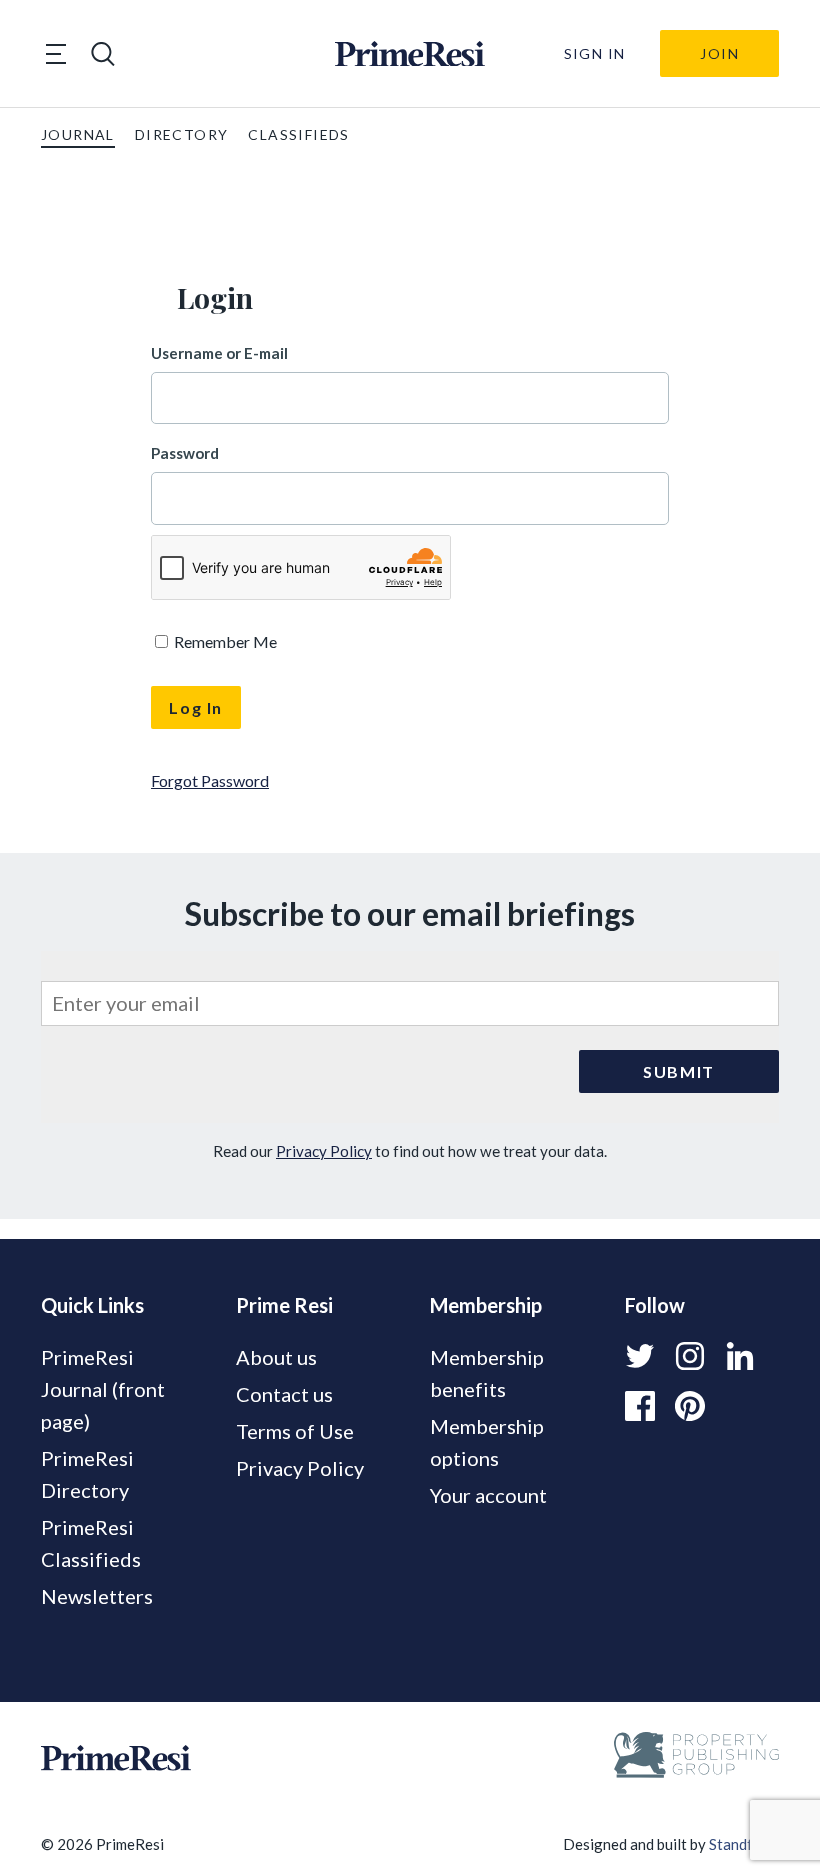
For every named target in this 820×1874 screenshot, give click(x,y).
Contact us (284, 1394)
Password (185, 453)
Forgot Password (210, 780)
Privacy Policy (324, 1151)
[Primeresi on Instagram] (690, 1356)
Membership (486, 1305)
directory (182, 134)
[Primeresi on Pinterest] (690, 1406)
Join (719, 53)
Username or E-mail (219, 353)
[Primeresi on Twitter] (640, 1356)
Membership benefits (487, 1373)
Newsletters (97, 1596)
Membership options (487, 1442)
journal (78, 134)
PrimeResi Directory (87, 1474)
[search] (103, 54)
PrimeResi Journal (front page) (103, 1389)
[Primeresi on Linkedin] (740, 1356)
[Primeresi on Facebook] (640, 1406)
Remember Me (224, 641)
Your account (488, 1495)
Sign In (595, 53)
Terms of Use (295, 1431)
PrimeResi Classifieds (91, 1543)
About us (276, 1357)
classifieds (298, 134)
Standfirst (742, 1844)
